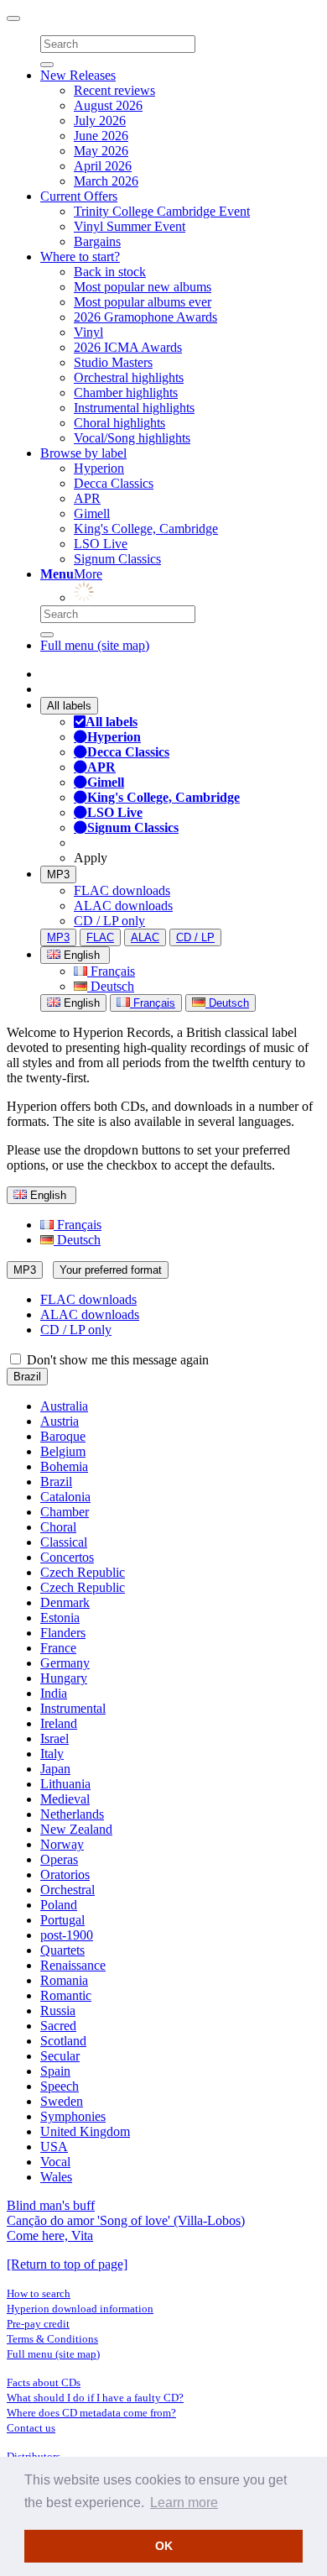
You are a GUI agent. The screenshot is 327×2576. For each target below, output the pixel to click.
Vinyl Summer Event (130, 226)
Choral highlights (119, 423)
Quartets (62, 1950)
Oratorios (65, 1874)
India (54, 1693)
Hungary (64, 1678)
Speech (60, 2086)
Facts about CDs (44, 2382)
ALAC (145, 937)
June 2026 (101, 136)
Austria (60, 1421)
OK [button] (164, 2546)
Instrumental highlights (134, 408)
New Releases (78, 75)
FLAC (100, 937)
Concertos (67, 1557)
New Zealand (76, 1829)
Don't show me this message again (116, 1360)
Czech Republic (83, 1572)
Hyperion (99, 468)
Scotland (63, 2041)
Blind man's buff (51, 2205)
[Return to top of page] (67, 2264)
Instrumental (73, 1708)
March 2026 (106, 181)
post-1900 (67, 1935)
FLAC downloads (122, 890)
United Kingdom (85, 2131)
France (58, 1648)
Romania (64, 1980)
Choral (58, 1527)
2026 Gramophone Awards (145, 317)
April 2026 (103, 166)
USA (54, 2147)
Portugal (62, 1920)
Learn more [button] (184, 2503)
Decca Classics (114, 483)
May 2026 (101, 151)
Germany (65, 1663)
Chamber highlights (126, 393)
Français (111, 971)
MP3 (58, 874)
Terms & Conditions (52, 2339)
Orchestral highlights (129, 377)
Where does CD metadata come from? (91, 2413)
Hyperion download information (80, 2309)
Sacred (58, 2026)
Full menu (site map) (95, 645)
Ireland (59, 1723)
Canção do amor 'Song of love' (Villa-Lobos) (126, 2220)
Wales (56, 2177)
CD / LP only (109, 921)
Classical (64, 1542)
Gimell (92, 513)
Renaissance (73, 1965)
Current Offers (79, 196)
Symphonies (73, 2116)
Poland (59, 1905)
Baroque (63, 1436)
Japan (55, 1769)
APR (87, 498)
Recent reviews (114, 90)
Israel (54, 1738)
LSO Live (101, 544)
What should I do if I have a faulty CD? (95, 2398)
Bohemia (64, 1466)
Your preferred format (111, 1270)
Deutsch (111, 986)
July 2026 (100, 120)
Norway (62, 1844)
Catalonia (65, 1497)
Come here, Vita (50, 2236)
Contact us (31, 2428)
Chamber (65, 1512)
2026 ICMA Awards (128, 347)
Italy (52, 1754)
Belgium (63, 1451)
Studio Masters (113, 362)
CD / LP (195, 937)
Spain (55, 2071)
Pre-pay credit (38, 2324)
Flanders (63, 1633)
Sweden (62, 2101)
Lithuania (65, 1784)
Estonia (60, 1618)
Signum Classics (117, 559)
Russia (58, 2011)
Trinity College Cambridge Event (162, 211)
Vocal (55, 2162)
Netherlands (72, 1814)
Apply (91, 858)
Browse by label (83, 453)
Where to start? (80, 257)
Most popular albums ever (143, 302)
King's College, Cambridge (146, 529)
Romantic (66, 1995)
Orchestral (67, 1890)
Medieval (65, 1799)
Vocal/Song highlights (132, 438)
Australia (64, 1406)
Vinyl (88, 332)
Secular (60, 2056)
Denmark (65, 1602)
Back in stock (110, 272)
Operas (59, 1859)
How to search (39, 2293)
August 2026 (108, 105)
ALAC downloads (123, 906)
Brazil (27, 1377)
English (80, 1003)
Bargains (97, 241)
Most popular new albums (143, 287)
